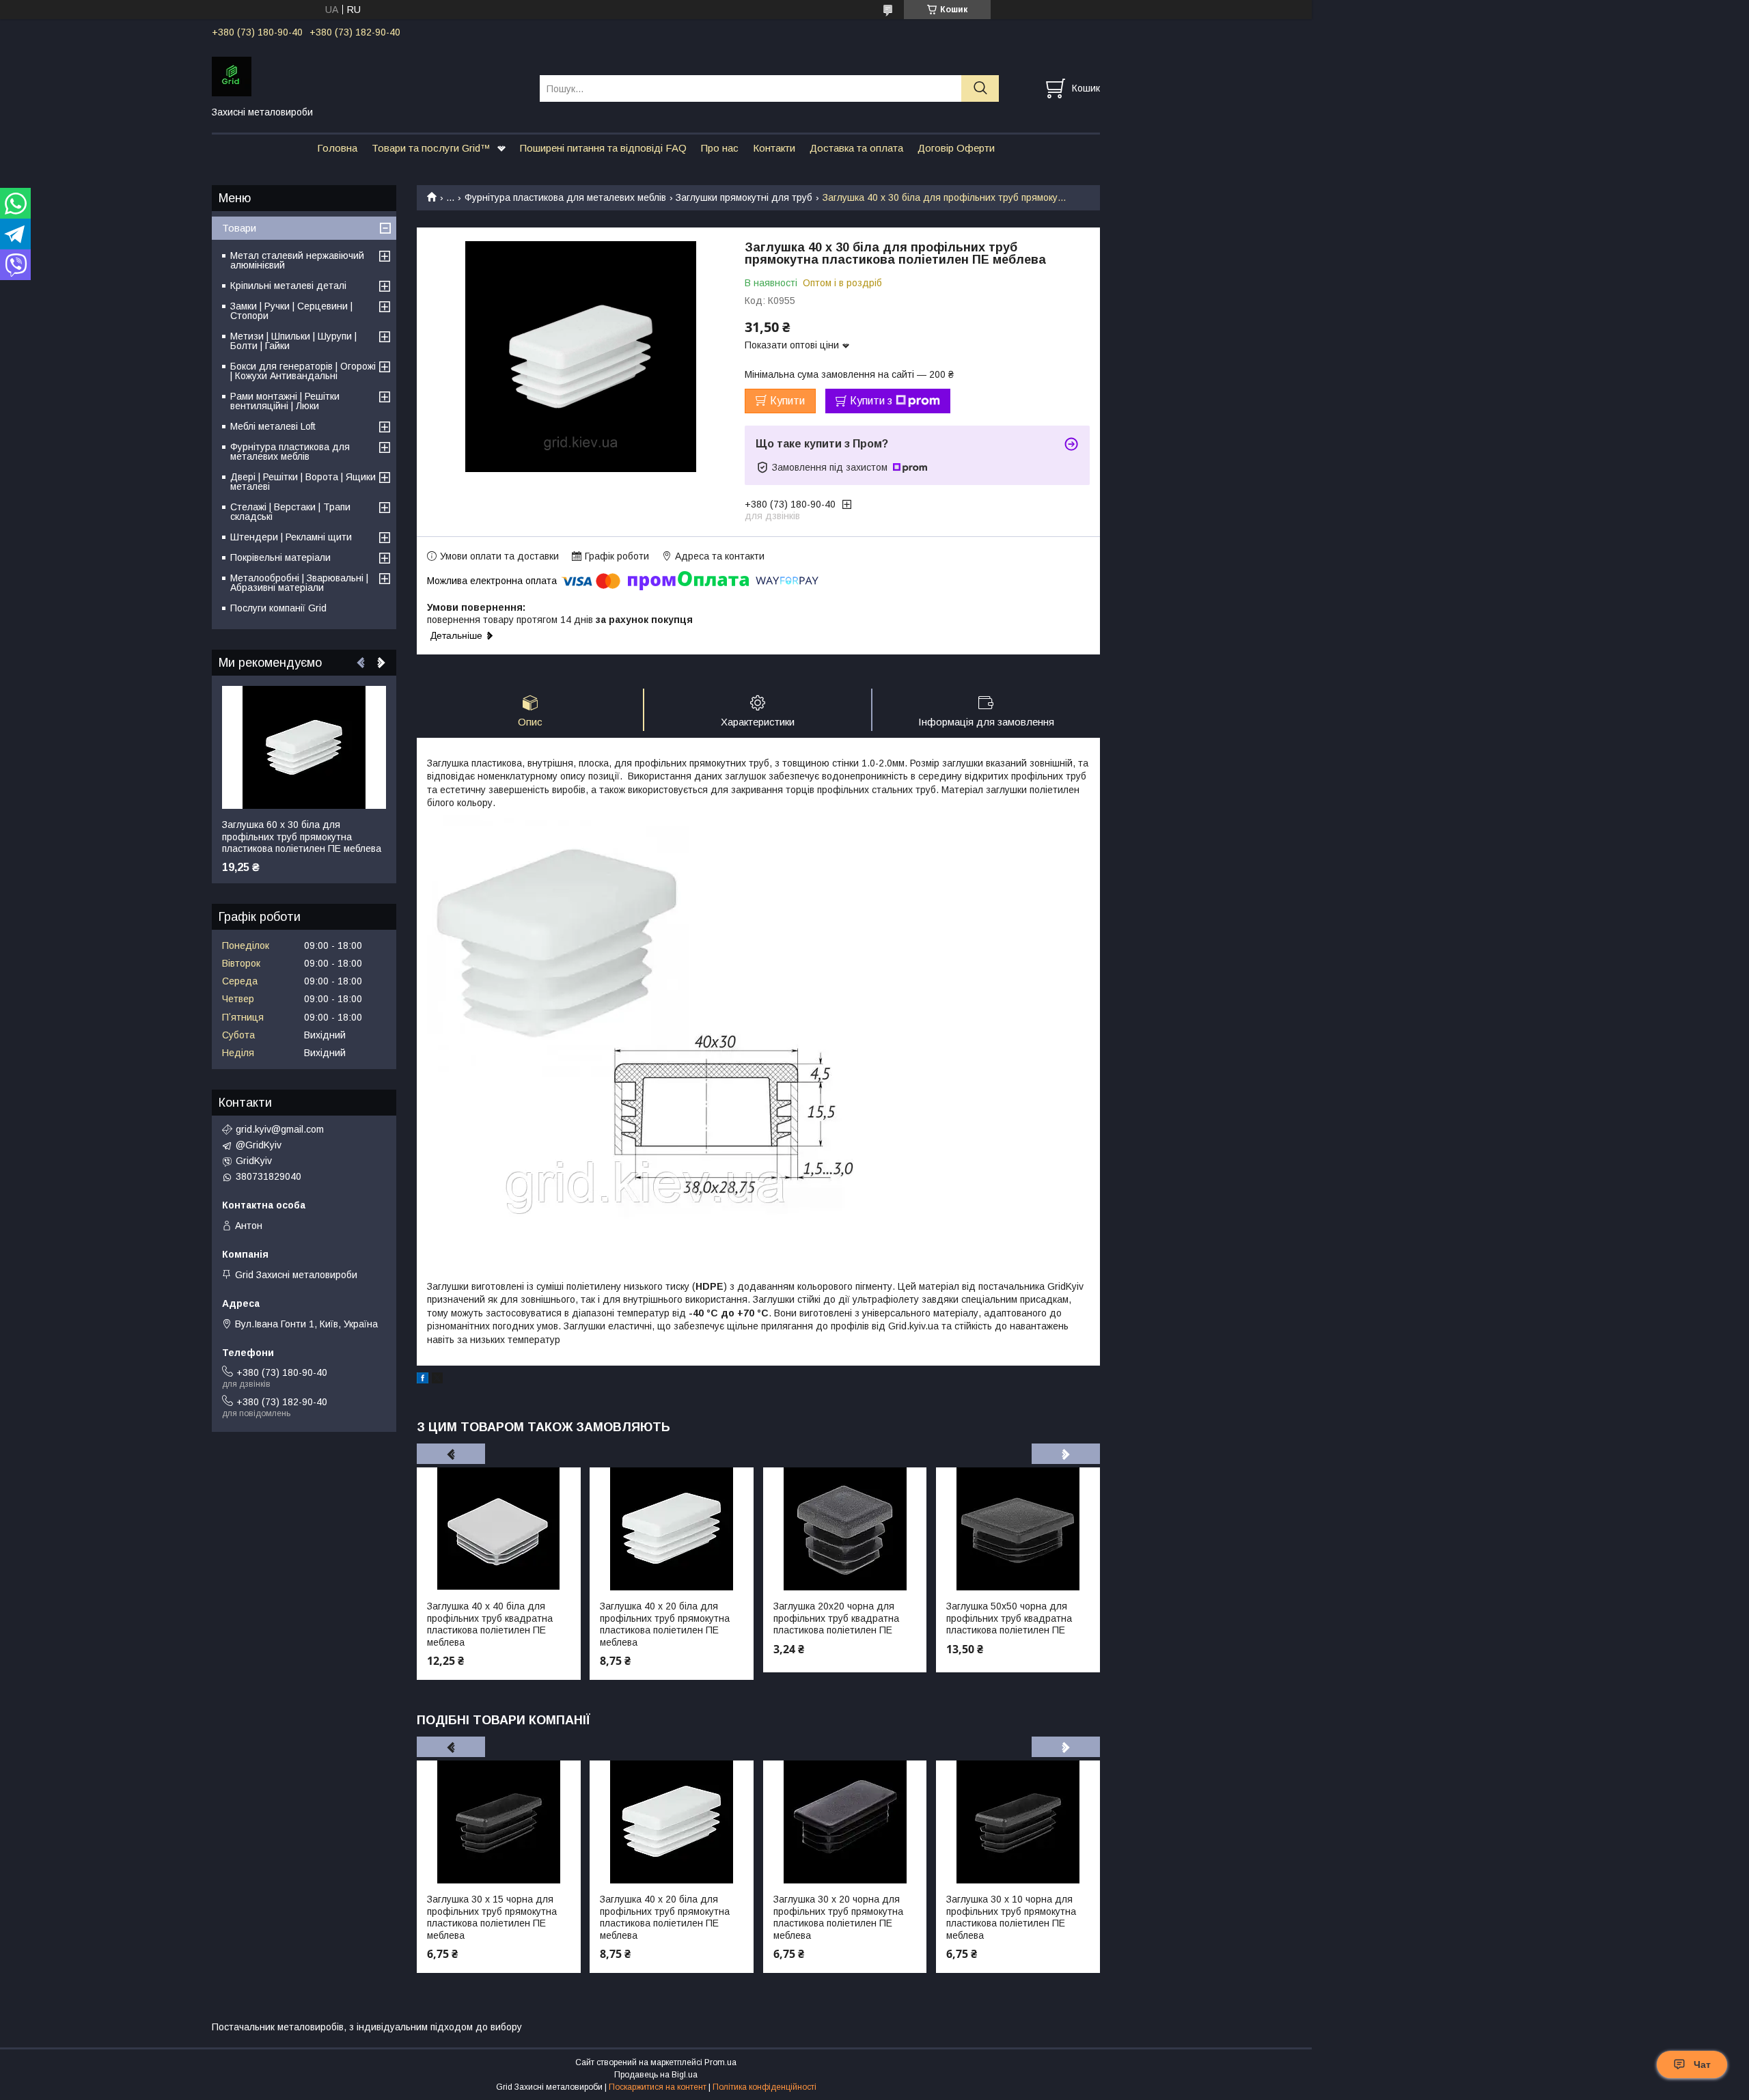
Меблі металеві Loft (273, 426)
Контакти (774, 148)
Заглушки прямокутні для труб (744, 197)
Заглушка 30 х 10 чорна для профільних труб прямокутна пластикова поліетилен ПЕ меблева (1011, 1917)
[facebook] (423, 1380)
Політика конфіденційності (765, 2087)
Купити (787, 401)
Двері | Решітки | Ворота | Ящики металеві (303, 482)
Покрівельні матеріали (280, 557)
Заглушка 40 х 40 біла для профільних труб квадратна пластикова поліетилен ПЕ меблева (490, 1624)
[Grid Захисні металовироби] (367, 76)
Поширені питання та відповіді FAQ (603, 148)
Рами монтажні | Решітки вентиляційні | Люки (285, 401)
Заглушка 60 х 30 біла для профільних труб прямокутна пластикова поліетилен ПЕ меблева (302, 837)
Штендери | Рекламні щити (291, 537)
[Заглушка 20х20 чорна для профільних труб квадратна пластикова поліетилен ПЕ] (845, 1529)
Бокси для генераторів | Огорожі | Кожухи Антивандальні (303, 371)
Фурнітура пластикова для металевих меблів (565, 197)
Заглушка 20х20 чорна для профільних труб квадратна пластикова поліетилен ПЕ (836, 1618)
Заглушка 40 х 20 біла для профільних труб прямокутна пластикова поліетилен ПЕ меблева (665, 1624)
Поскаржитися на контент (658, 2087)
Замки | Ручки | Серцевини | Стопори (291, 311)
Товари (239, 228)
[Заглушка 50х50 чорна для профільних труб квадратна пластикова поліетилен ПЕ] (1018, 1529)
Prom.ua (720, 2062)
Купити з (871, 401)
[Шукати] (980, 88)
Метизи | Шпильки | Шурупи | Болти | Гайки (293, 341)
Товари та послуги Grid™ (431, 148)
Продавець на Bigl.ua (656, 2075)
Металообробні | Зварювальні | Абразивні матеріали (299, 583)
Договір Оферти (956, 148)
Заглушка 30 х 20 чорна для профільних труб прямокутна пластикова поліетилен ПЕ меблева (838, 1917)
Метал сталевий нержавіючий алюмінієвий (297, 260)
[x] (437, 1380)
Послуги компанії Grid (278, 608)
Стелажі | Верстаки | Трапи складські (290, 512)
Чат (1702, 2064)
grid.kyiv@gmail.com (280, 1129)
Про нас (720, 148)
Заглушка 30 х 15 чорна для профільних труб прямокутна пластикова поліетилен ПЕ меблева (492, 1917)
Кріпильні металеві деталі (288, 286)
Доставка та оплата (856, 148)
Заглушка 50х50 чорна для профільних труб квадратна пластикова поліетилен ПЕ (1009, 1618)
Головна (337, 148)
